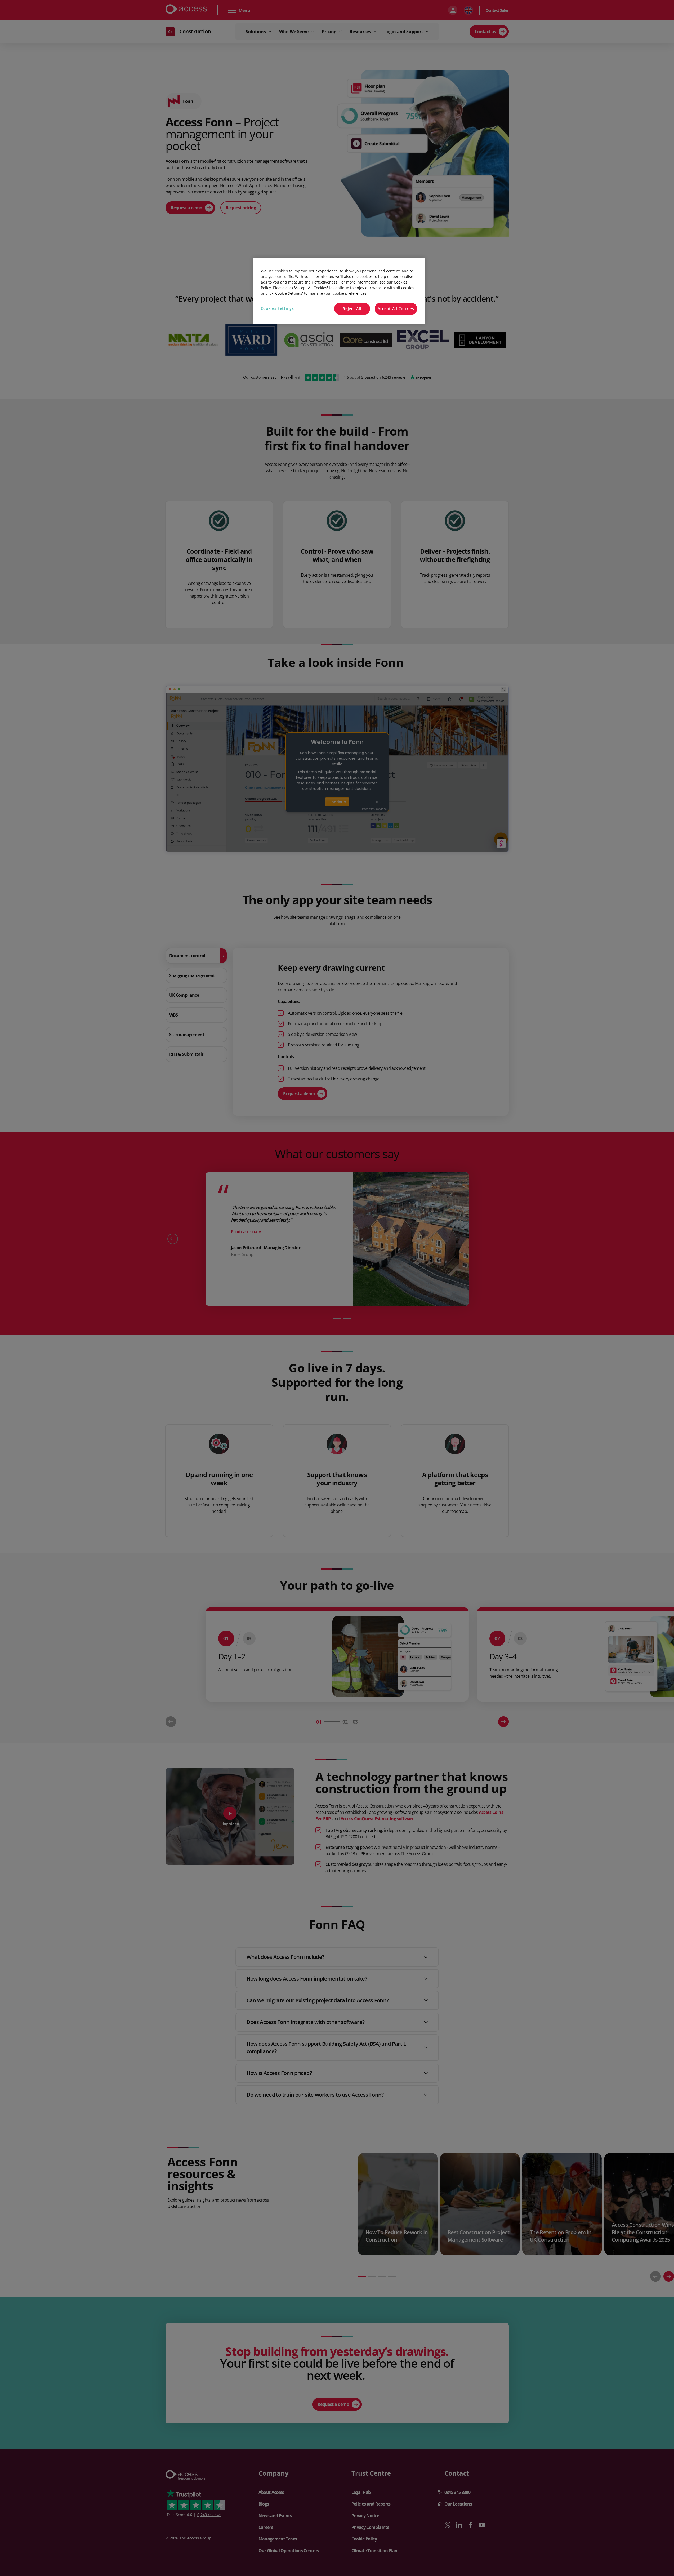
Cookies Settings (277, 308)
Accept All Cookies (396, 309)
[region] (339, 291)
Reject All (352, 309)
